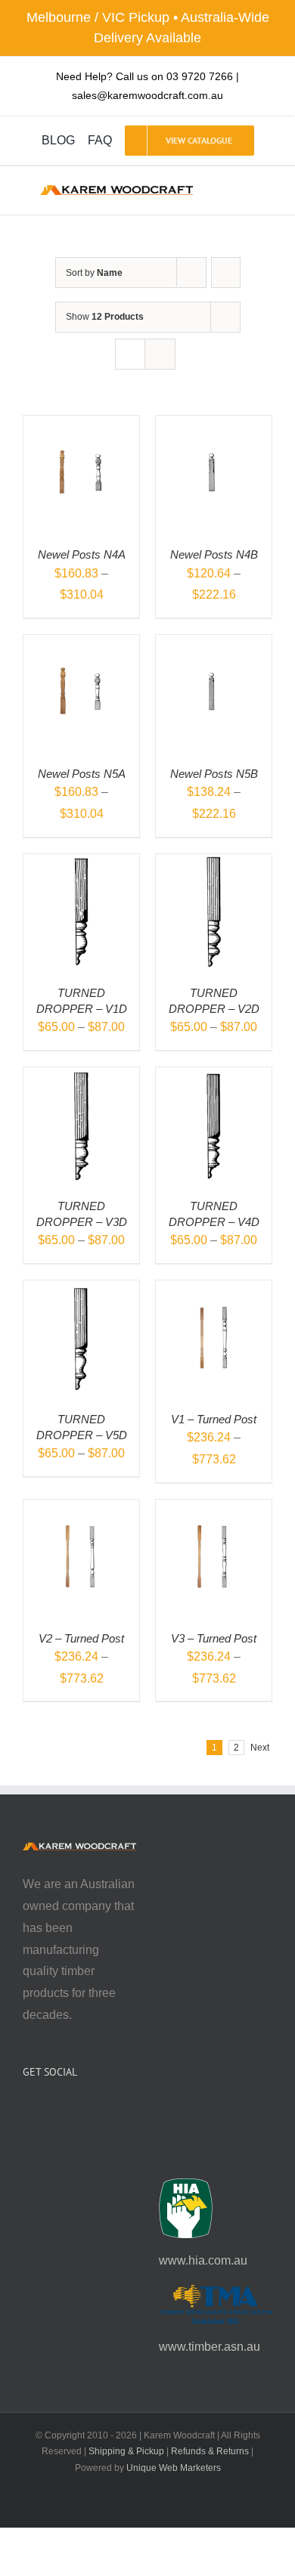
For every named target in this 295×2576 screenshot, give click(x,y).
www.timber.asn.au (210, 2347)
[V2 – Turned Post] (81, 1510)
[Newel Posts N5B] (214, 645)
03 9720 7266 (200, 76)
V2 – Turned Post (81, 1638)
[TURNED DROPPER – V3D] (81, 1077)
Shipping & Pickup (126, 2451)
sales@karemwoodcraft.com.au (147, 95)
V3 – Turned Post (214, 1638)
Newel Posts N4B (214, 554)
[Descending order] (226, 272)
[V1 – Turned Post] (214, 1291)
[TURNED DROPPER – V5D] (81, 1291)
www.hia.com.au (203, 2260)
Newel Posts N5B (214, 774)
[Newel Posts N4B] (214, 426)
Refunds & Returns (210, 2451)
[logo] (116, 191)
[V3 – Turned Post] (214, 1510)
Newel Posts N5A (82, 774)
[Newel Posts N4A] (81, 426)
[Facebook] (27, 2112)
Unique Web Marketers (174, 2468)
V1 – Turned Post (214, 1419)
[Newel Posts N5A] (81, 645)
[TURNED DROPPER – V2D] (214, 864)
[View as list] (160, 354)
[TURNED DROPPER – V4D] (214, 1077)
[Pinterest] (68, 2112)
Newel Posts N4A (82, 554)
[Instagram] (48, 2112)
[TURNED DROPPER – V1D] (81, 864)
